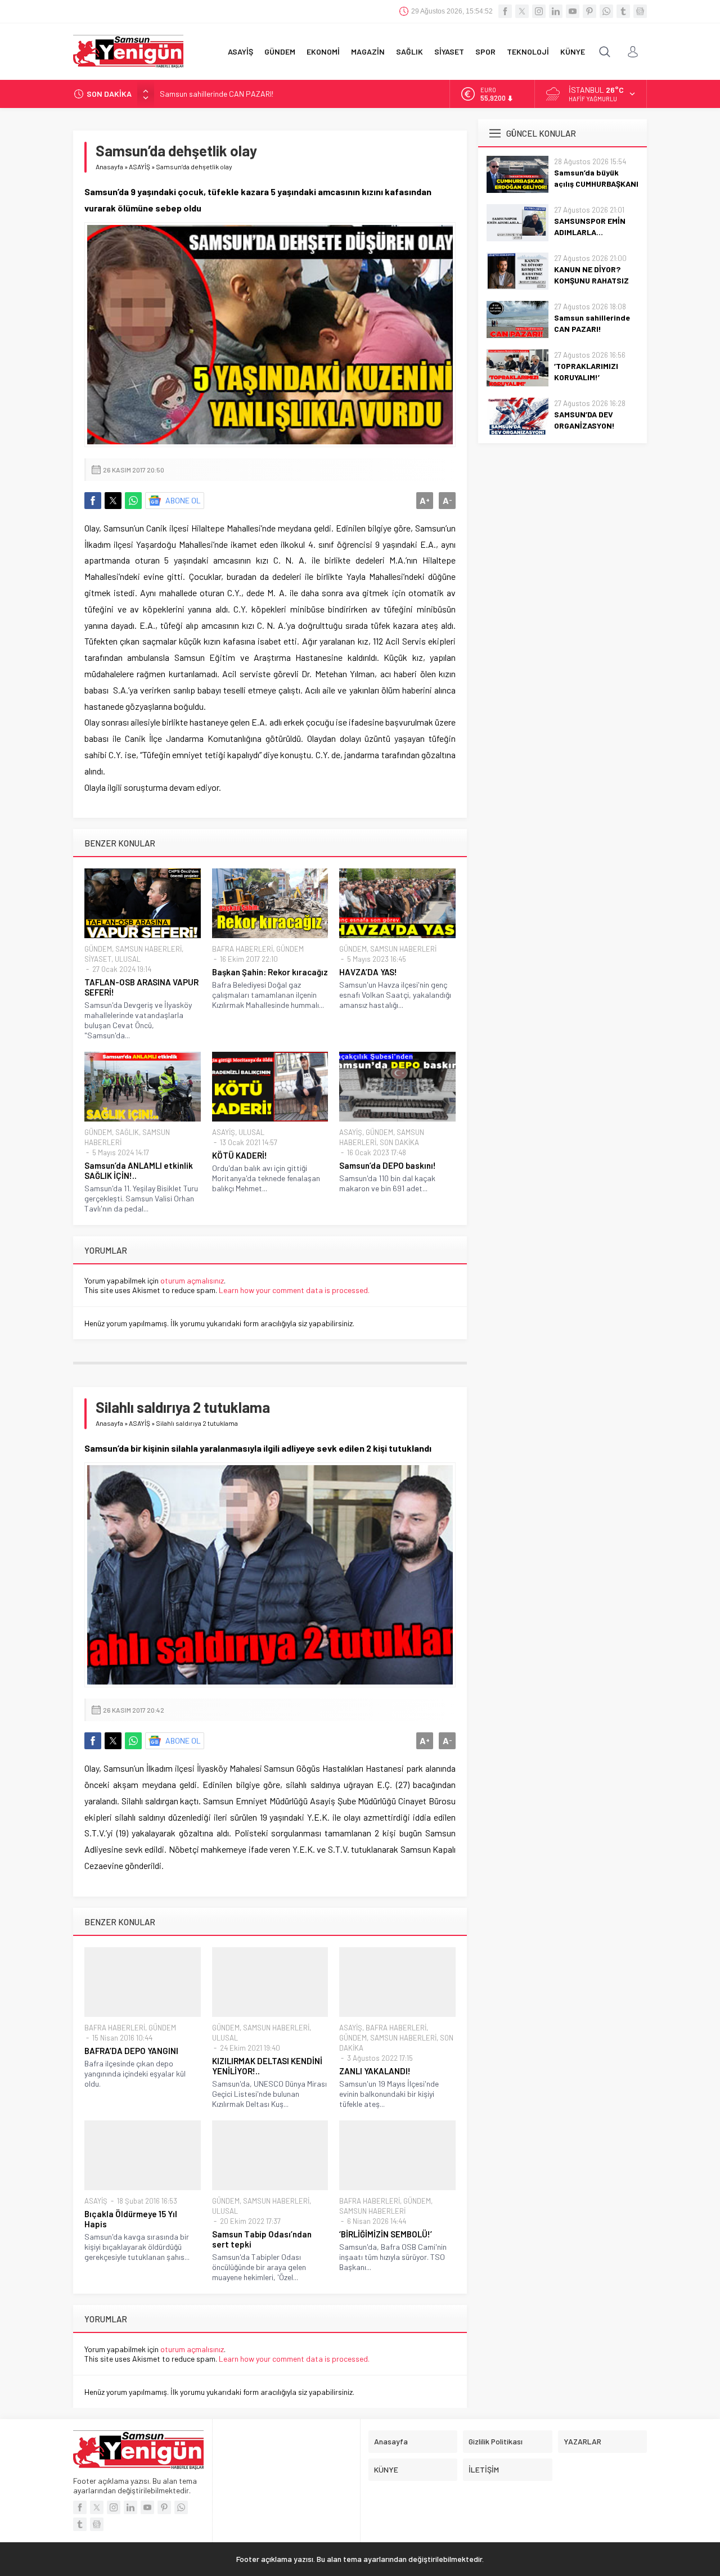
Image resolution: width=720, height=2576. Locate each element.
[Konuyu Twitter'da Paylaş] (113, 501)
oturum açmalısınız (192, 1280)
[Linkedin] (556, 11)
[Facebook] (505, 11)
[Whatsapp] (606, 11)
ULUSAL (128, 959)
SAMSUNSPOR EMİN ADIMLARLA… (590, 226)
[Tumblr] (623, 11)
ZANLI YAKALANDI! (375, 2071)
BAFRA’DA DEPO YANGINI (131, 2051)
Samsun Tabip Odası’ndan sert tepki (262, 2239)
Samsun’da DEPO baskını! (388, 1165)
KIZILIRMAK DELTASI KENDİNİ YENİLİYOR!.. (267, 2066)
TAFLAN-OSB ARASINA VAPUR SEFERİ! (141, 987)
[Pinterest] (589, 11)
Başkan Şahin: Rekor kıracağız (270, 972)
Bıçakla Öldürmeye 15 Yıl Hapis (131, 2219)
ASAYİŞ (139, 166)
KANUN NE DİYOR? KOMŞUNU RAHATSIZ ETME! (591, 280)
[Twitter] (522, 11)
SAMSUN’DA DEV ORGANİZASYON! (584, 420)
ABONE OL (183, 500)
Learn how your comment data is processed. (294, 1290)
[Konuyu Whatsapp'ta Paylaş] (133, 501)
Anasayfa (109, 166)
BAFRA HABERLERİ (242, 949)
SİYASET (98, 959)
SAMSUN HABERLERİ (148, 949)
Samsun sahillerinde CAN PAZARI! (217, 94)
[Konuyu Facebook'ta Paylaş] (93, 501)
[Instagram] (539, 11)
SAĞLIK (127, 1132)
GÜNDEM (98, 949)
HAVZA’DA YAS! (368, 972)
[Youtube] (573, 11)
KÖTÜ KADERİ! (240, 1155)
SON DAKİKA (399, 1142)
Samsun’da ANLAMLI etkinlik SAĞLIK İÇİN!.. (139, 1170)
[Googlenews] (640, 11)
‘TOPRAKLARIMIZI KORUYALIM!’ (586, 371)
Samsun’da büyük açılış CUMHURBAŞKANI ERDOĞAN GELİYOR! (596, 184)
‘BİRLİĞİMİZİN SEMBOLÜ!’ (386, 2234)
